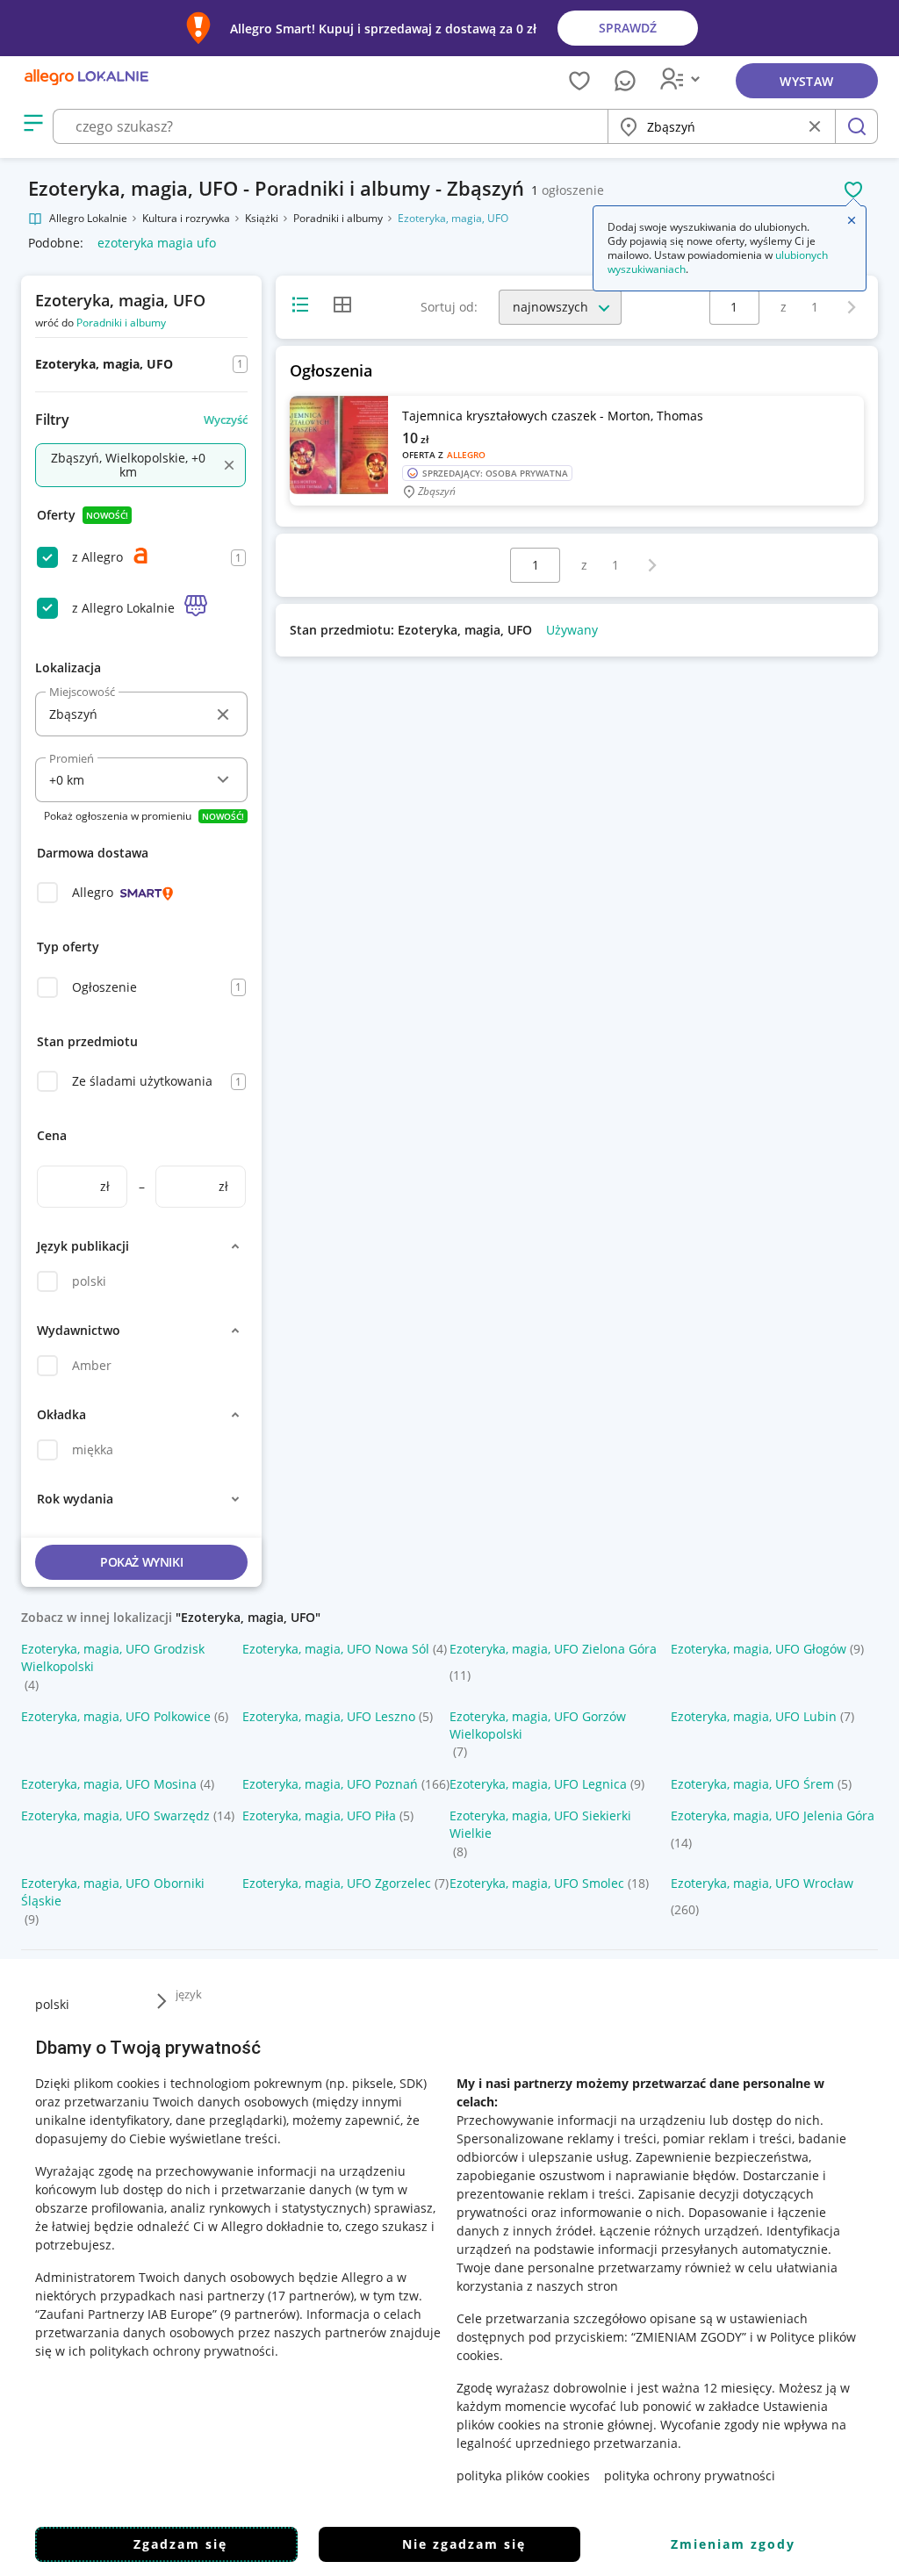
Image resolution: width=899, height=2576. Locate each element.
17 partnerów (311, 2296)
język (189, 1994)
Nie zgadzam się (464, 2544)
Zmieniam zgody (733, 2544)
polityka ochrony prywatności (690, 2476)
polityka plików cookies (523, 2476)
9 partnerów (260, 2314)
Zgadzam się (180, 2544)
